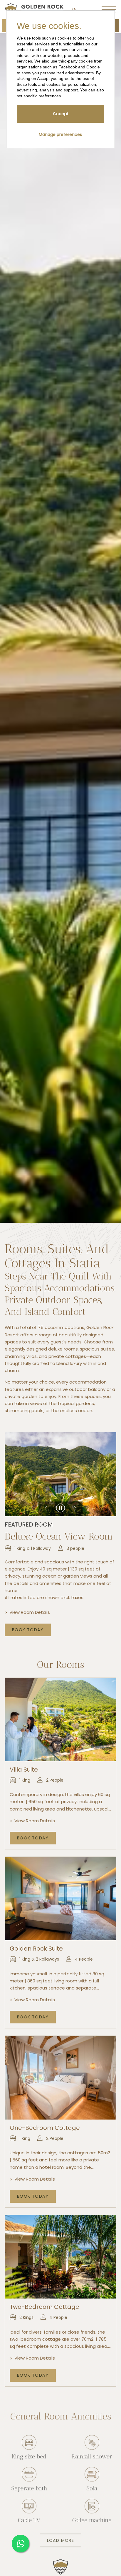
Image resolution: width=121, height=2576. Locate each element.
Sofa (92, 2482)
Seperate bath (29, 2482)
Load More (61, 2534)
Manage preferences (60, 134)
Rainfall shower (92, 2450)
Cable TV (29, 2514)
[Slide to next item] (75, 1509)
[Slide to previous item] (46, 1509)
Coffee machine (92, 2514)
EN (74, 9)
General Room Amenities (61, 2410)
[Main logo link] (34, 9)
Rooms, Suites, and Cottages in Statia (57, 1256)
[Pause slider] (60, 1509)
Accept (60, 114)
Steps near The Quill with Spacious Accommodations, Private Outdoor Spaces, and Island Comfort (60, 1294)
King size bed (29, 2450)
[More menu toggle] (109, 9)
